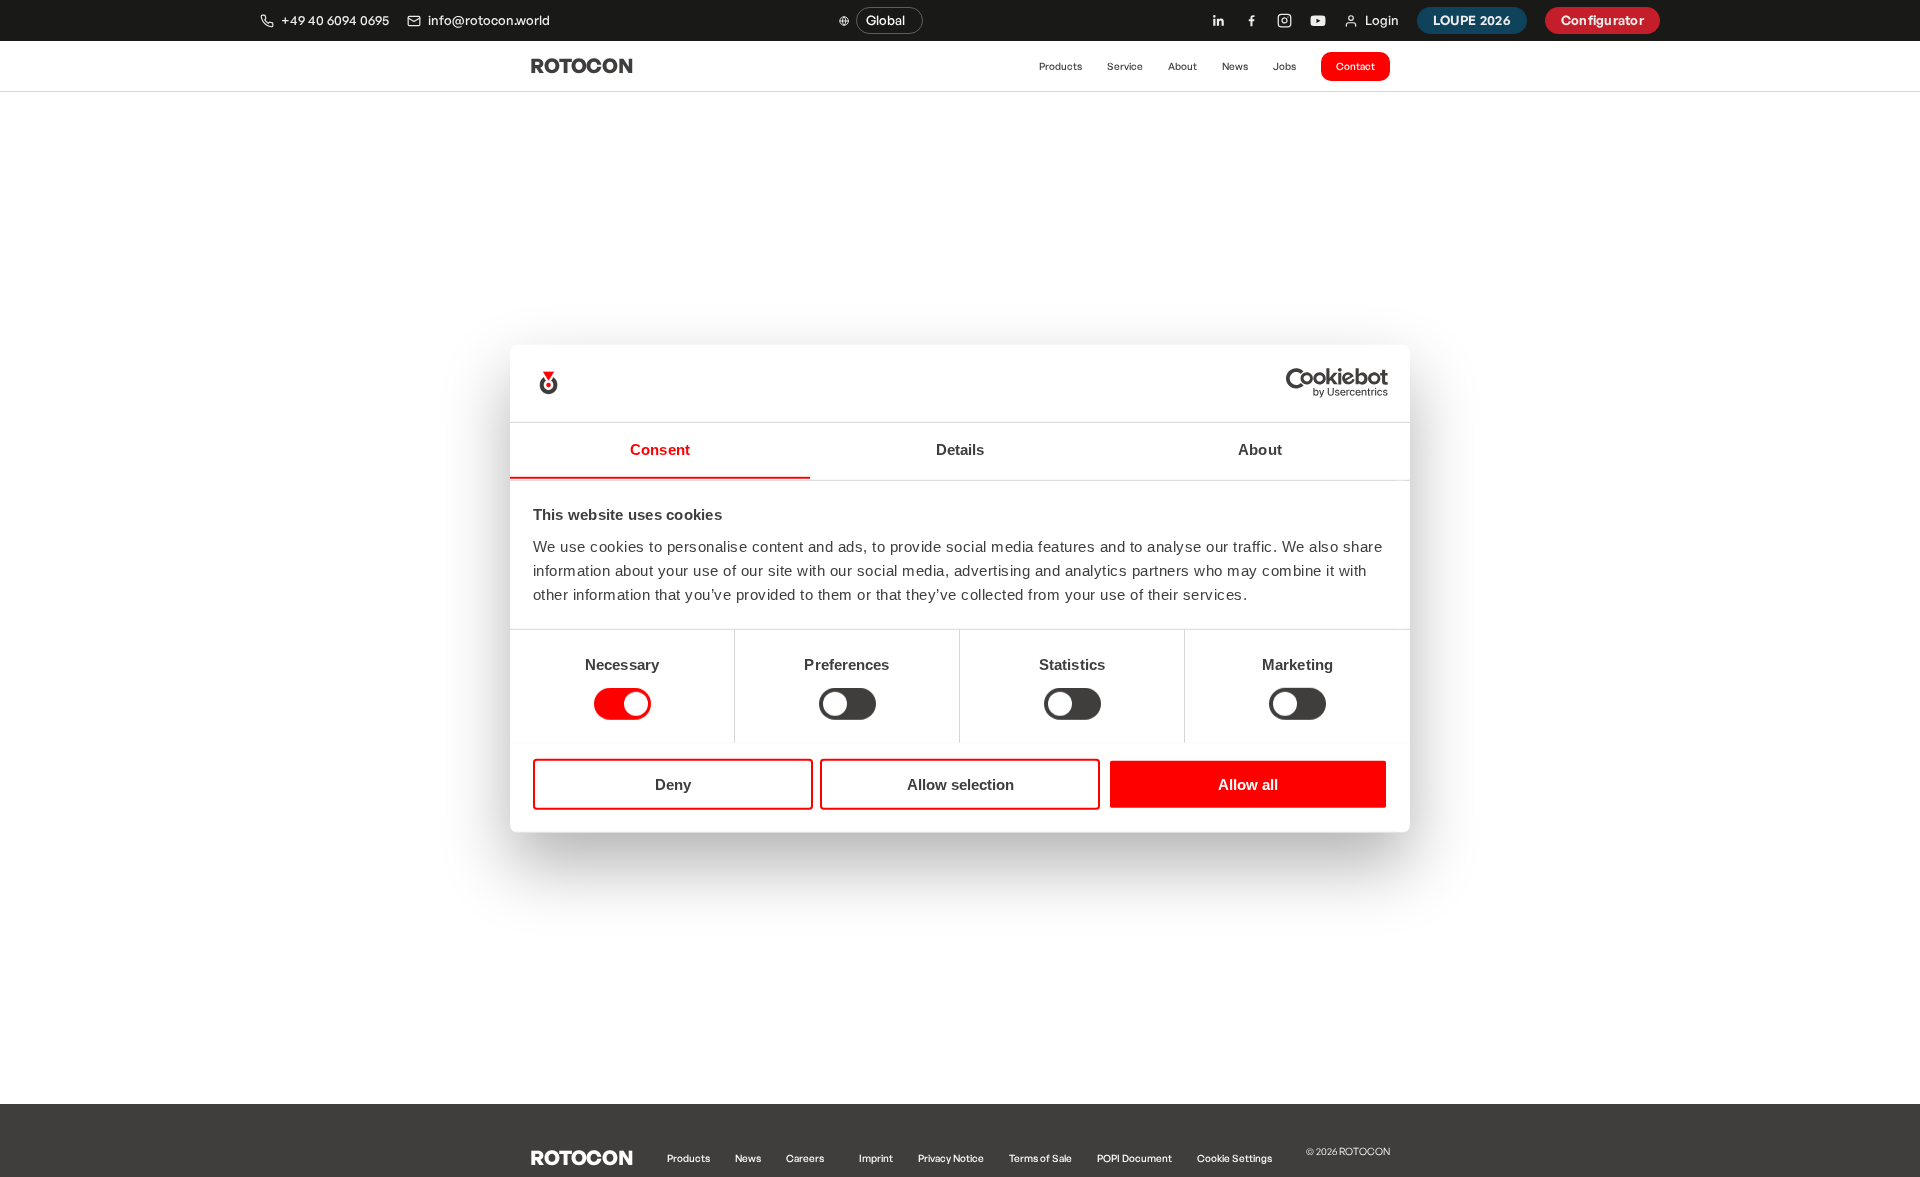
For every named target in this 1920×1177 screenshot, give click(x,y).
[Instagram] (1284, 20)
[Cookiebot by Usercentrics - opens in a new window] (1300, 383)
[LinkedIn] (1218, 20)
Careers (805, 1158)
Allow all (1248, 783)
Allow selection (960, 783)
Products (1060, 66)
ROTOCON (581, 65)
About (1182, 66)
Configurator (1602, 20)
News (1235, 66)
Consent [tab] (660, 448)
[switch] (847, 703)
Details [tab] (960, 448)
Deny (673, 783)
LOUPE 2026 (1472, 20)
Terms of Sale (1040, 1158)
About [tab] (1260, 448)
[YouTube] (1318, 21)
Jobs (1284, 66)
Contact (1355, 66)
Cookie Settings (1234, 1158)
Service (1125, 66)
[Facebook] (1251, 20)
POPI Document (1134, 1158)
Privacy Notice (951, 1158)
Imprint (876, 1158)
